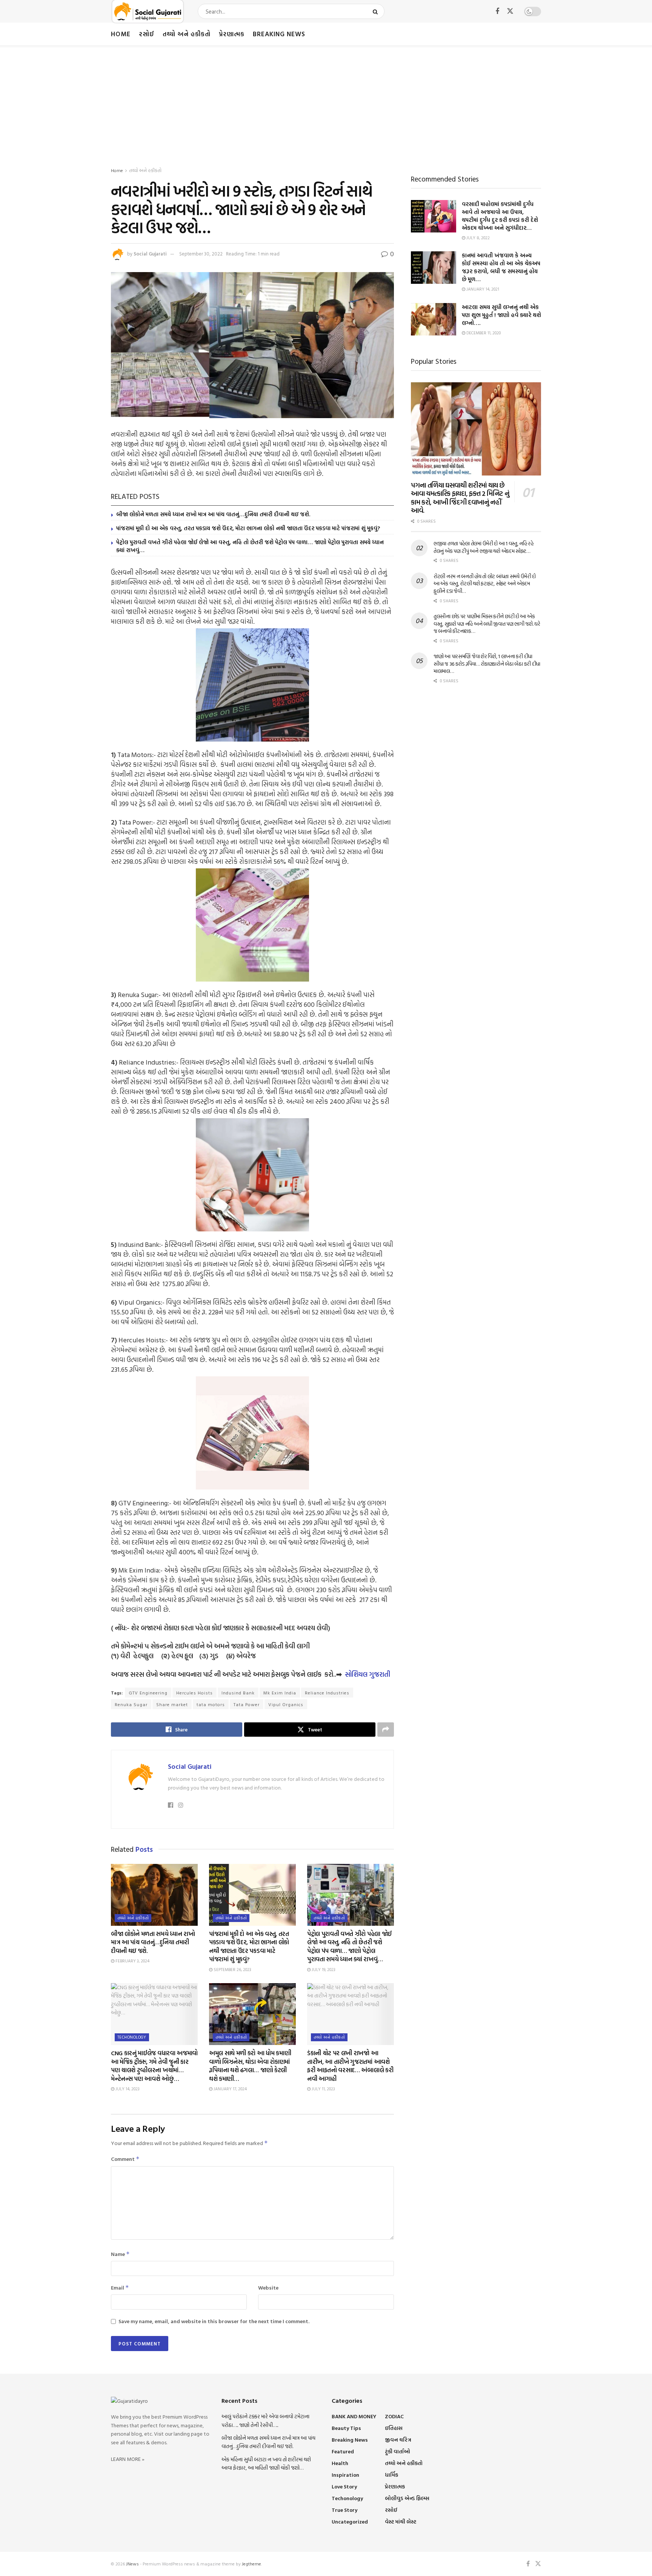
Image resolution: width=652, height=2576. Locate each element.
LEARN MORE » (128, 2459)
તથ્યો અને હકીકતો (187, 34)
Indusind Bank (238, 1693)
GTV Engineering (148, 1693)
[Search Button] (377, 11)
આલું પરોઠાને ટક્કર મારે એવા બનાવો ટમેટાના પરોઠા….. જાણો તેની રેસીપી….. (265, 2420)
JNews (132, 2564)
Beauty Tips (346, 2428)
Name (120, 2254)
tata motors (211, 1704)
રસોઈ (147, 34)
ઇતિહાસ (394, 2428)
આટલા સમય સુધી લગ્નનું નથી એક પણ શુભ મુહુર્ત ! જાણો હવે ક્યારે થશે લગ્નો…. (501, 315)
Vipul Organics (286, 1704)
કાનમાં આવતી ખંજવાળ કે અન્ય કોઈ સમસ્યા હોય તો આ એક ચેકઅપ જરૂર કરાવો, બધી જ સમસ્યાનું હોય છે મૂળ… (501, 267)
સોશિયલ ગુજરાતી (368, 1674)
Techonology (132, 2037)
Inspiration (345, 2475)
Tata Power (247, 1704)
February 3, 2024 (132, 1961)
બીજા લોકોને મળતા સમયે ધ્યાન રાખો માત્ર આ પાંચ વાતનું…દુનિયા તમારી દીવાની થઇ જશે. (213, 514)
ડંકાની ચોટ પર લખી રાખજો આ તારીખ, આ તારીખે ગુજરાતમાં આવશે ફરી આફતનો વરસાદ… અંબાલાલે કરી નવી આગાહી (350, 2066)
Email (120, 2287)
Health (340, 2463)
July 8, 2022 (477, 238)
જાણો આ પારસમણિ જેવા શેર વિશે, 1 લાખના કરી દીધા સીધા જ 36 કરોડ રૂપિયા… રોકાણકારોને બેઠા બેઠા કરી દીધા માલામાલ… (487, 663)
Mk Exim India (280, 1693)
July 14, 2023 (127, 2089)
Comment (125, 2159)
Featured (343, 2451)
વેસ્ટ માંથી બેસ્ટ (401, 2521)
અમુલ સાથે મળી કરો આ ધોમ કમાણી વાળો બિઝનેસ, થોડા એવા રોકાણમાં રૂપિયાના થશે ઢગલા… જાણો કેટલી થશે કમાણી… (250, 2066)
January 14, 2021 (482, 289)
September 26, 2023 (232, 1970)
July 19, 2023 (323, 1970)
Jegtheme (251, 2564)
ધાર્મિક (391, 2475)
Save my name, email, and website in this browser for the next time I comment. (214, 2321)
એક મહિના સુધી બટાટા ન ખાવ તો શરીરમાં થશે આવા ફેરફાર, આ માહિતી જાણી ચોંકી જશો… (266, 2463)
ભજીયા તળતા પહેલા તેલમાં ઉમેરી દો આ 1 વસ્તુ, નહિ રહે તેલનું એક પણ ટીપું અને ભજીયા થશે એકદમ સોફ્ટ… (484, 547)
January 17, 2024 (230, 2089)
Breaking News (279, 34)
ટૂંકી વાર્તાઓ (398, 2451)
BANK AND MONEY (354, 2416)
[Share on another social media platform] (386, 1730)
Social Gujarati (150, 254)
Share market (172, 1704)
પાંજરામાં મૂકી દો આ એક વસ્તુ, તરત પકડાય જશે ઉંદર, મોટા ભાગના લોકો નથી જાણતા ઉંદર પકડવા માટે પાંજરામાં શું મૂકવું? (248, 528)
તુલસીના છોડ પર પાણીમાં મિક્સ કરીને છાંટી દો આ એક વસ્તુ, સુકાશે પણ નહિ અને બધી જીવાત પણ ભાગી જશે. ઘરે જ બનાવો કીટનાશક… (487, 623)
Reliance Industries (327, 1693)
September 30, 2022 (201, 254)
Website (268, 2287)
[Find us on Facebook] (497, 12)
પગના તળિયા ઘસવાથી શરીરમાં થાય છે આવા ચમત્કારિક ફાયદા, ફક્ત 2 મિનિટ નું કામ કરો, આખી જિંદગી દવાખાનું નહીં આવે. (460, 498)
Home (121, 34)
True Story (344, 2510)
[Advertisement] (326, 102)
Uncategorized (350, 2521)
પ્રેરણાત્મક (232, 34)
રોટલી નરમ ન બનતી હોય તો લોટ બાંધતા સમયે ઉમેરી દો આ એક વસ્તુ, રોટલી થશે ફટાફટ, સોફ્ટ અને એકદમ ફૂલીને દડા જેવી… (485, 583)
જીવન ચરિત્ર (398, 2440)
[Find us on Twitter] (510, 11)
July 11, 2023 (323, 2089)
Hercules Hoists (195, 1693)
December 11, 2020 (483, 333)
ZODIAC (394, 2416)
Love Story (344, 2486)
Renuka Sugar (131, 1704)
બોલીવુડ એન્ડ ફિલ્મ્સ (407, 2498)
